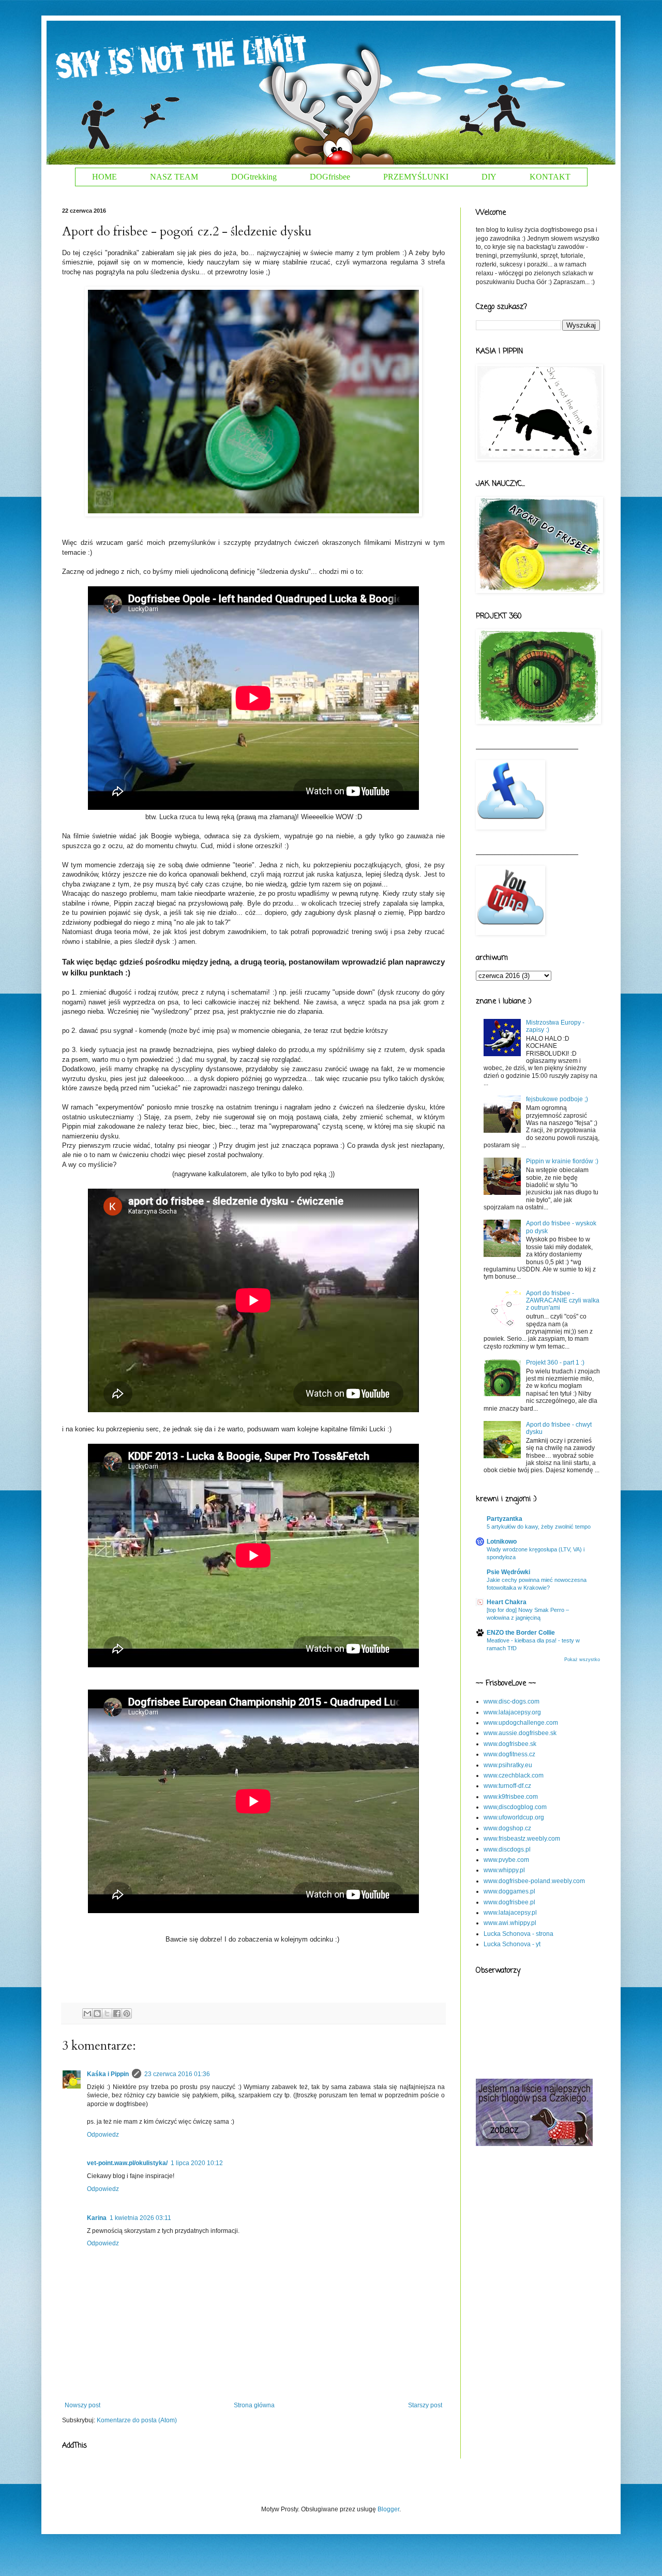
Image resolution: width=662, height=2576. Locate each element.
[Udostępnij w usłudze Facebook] (117, 2014)
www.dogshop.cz (507, 1828)
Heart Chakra (507, 1602)
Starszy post (425, 2405)
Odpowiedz (103, 2135)
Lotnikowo (502, 1542)
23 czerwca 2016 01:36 (177, 2074)
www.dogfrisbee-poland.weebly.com (534, 1881)
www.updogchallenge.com (521, 1723)
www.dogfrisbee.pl (509, 1902)
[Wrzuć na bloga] (97, 2014)
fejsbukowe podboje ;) (557, 1099)
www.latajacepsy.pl (510, 1913)
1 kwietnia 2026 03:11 (140, 2218)
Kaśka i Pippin (108, 2074)
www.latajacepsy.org (512, 1712)
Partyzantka (505, 1519)
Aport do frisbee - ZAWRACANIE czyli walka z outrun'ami (563, 1301)
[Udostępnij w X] (107, 2014)
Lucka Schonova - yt (512, 1944)
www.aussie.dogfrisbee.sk (520, 1733)
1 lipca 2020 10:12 (197, 2163)
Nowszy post (82, 2405)
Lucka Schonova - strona (518, 1934)
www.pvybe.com (506, 1860)
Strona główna (254, 2405)
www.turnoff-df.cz (507, 1786)
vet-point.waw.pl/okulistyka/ (127, 2163)
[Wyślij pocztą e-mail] (87, 2014)
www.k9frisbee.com (511, 1797)
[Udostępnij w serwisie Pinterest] (127, 2014)
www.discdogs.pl (507, 1849)
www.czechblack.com (514, 1775)
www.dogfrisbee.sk (510, 1744)
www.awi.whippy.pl (510, 1923)
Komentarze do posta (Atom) (137, 2420)
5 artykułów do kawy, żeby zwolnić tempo (539, 1527)
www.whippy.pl (504, 1870)
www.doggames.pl (509, 1891)
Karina (97, 2218)
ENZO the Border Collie (521, 1633)
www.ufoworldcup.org (514, 1817)
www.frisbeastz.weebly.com (522, 1839)
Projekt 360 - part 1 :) (555, 1363)
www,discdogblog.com (515, 1807)
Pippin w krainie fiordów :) (562, 1161)
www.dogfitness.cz (509, 1754)
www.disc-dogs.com (511, 1701)
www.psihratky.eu (508, 1765)
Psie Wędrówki (508, 1572)
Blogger (388, 2509)
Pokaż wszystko (582, 1660)
